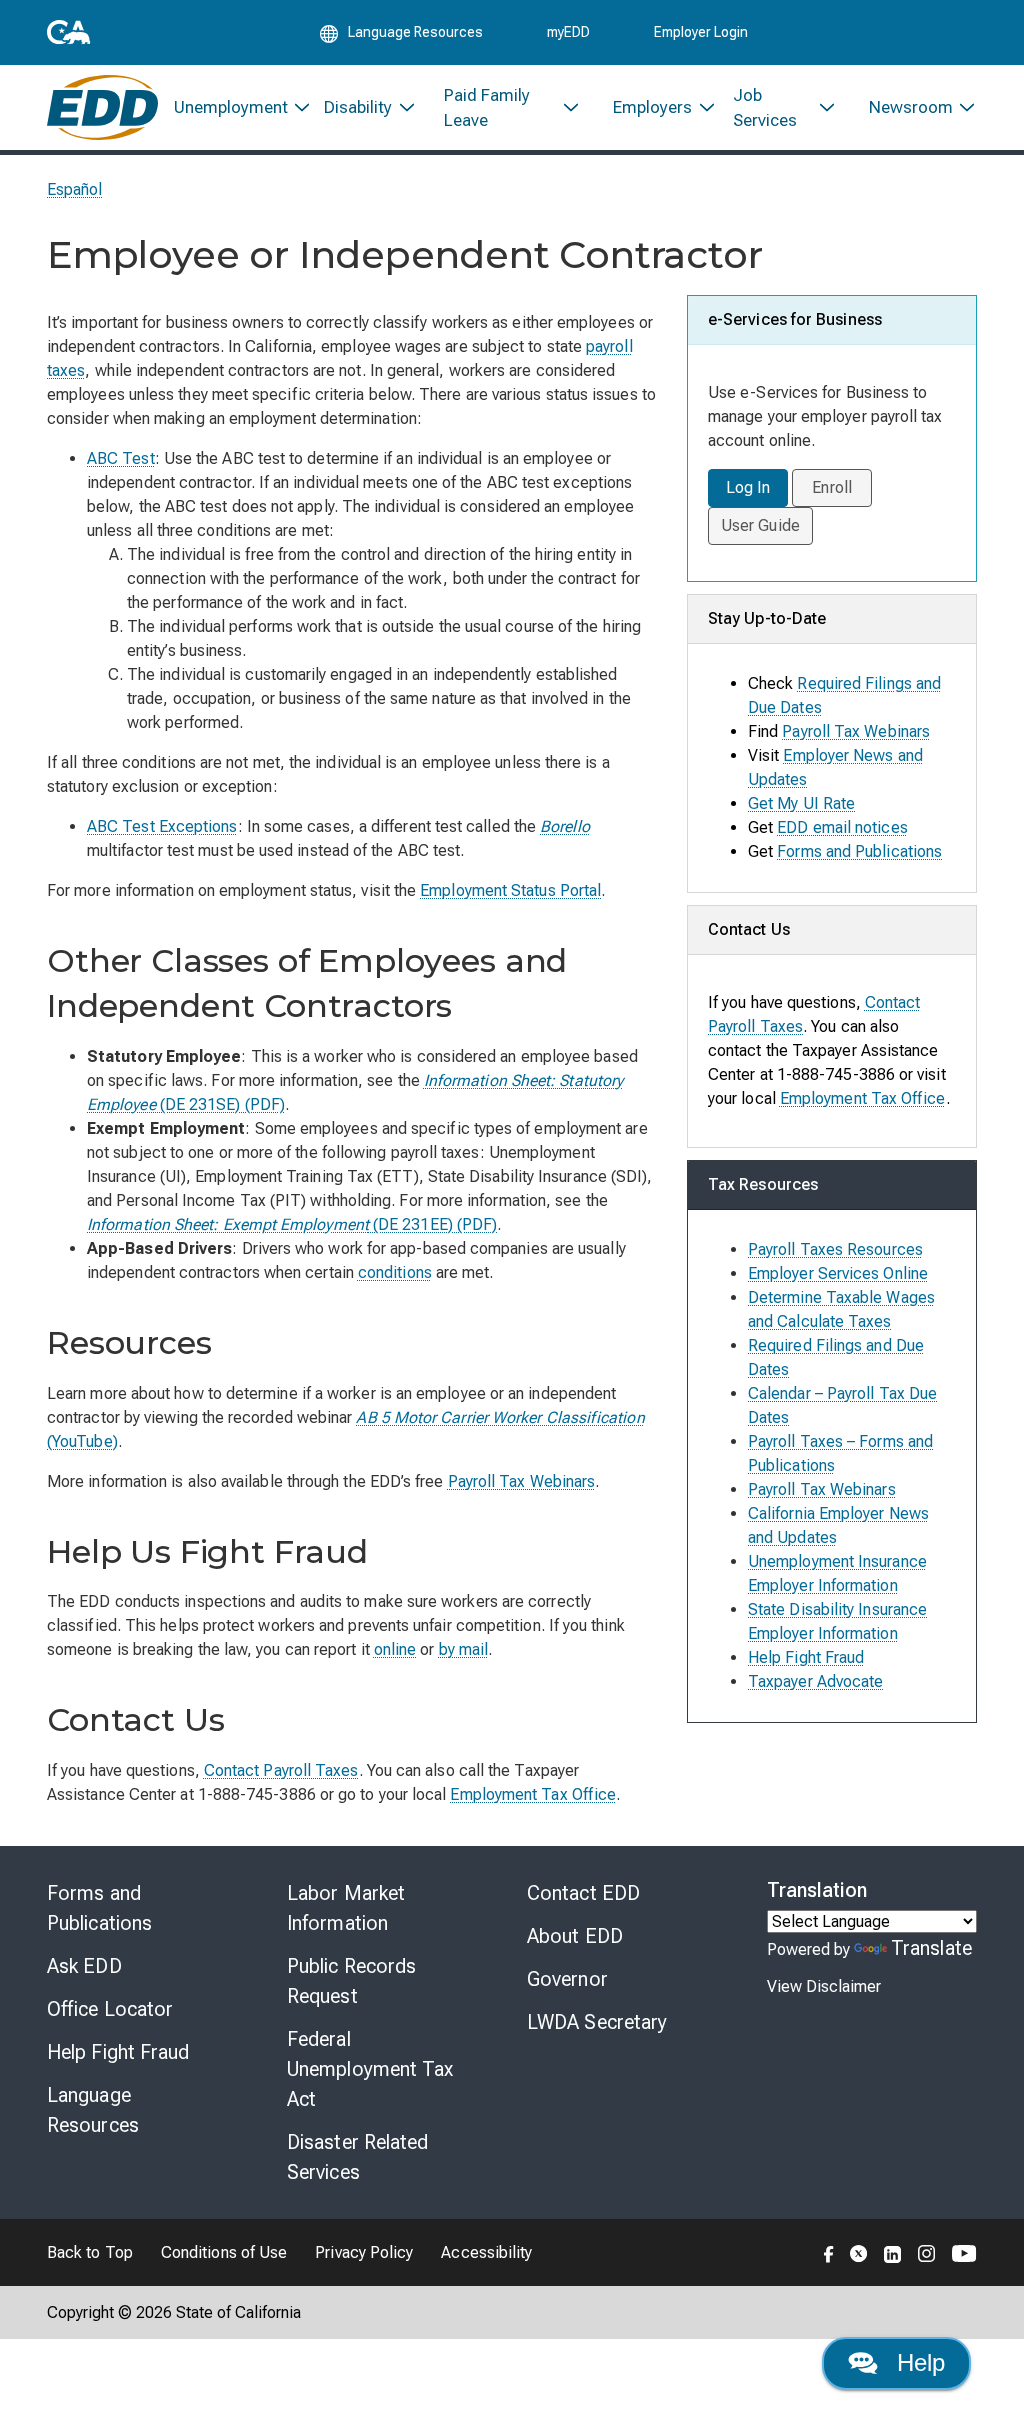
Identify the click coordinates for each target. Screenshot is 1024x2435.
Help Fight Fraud (806, 1657)
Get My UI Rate (801, 803)
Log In (748, 487)
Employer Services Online (838, 1273)
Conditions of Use (224, 2252)
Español (75, 189)
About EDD (575, 1936)
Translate (931, 1948)
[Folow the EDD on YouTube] (964, 2252)
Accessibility (486, 2252)
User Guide (760, 525)
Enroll (831, 487)
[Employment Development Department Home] (102, 107)
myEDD (568, 32)
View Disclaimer (824, 1986)
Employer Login (701, 32)
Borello (565, 826)
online (395, 1649)
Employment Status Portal (510, 890)
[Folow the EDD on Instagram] (927, 2252)
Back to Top (90, 2252)
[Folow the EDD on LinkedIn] (893, 2252)
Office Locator (110, 2009)
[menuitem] (233, 107)
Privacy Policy (364, 2252)
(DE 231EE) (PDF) (292, 1224)
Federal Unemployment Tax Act (370, 2069)
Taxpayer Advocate (815, 1681)
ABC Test (121, 458)
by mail (464, 1649)
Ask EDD (84, 1966)
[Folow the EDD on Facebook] (829, 2252)
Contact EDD (583, 1893)
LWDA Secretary (597, 2022)
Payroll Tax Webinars (522, 1481)
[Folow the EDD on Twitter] (859, 2252)
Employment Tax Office (533, 1794)
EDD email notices (842, 827)
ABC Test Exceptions (162, 826)
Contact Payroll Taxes (281, 1770)
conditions (395, 1272)
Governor (567, 1979)
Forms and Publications (859, 851)
